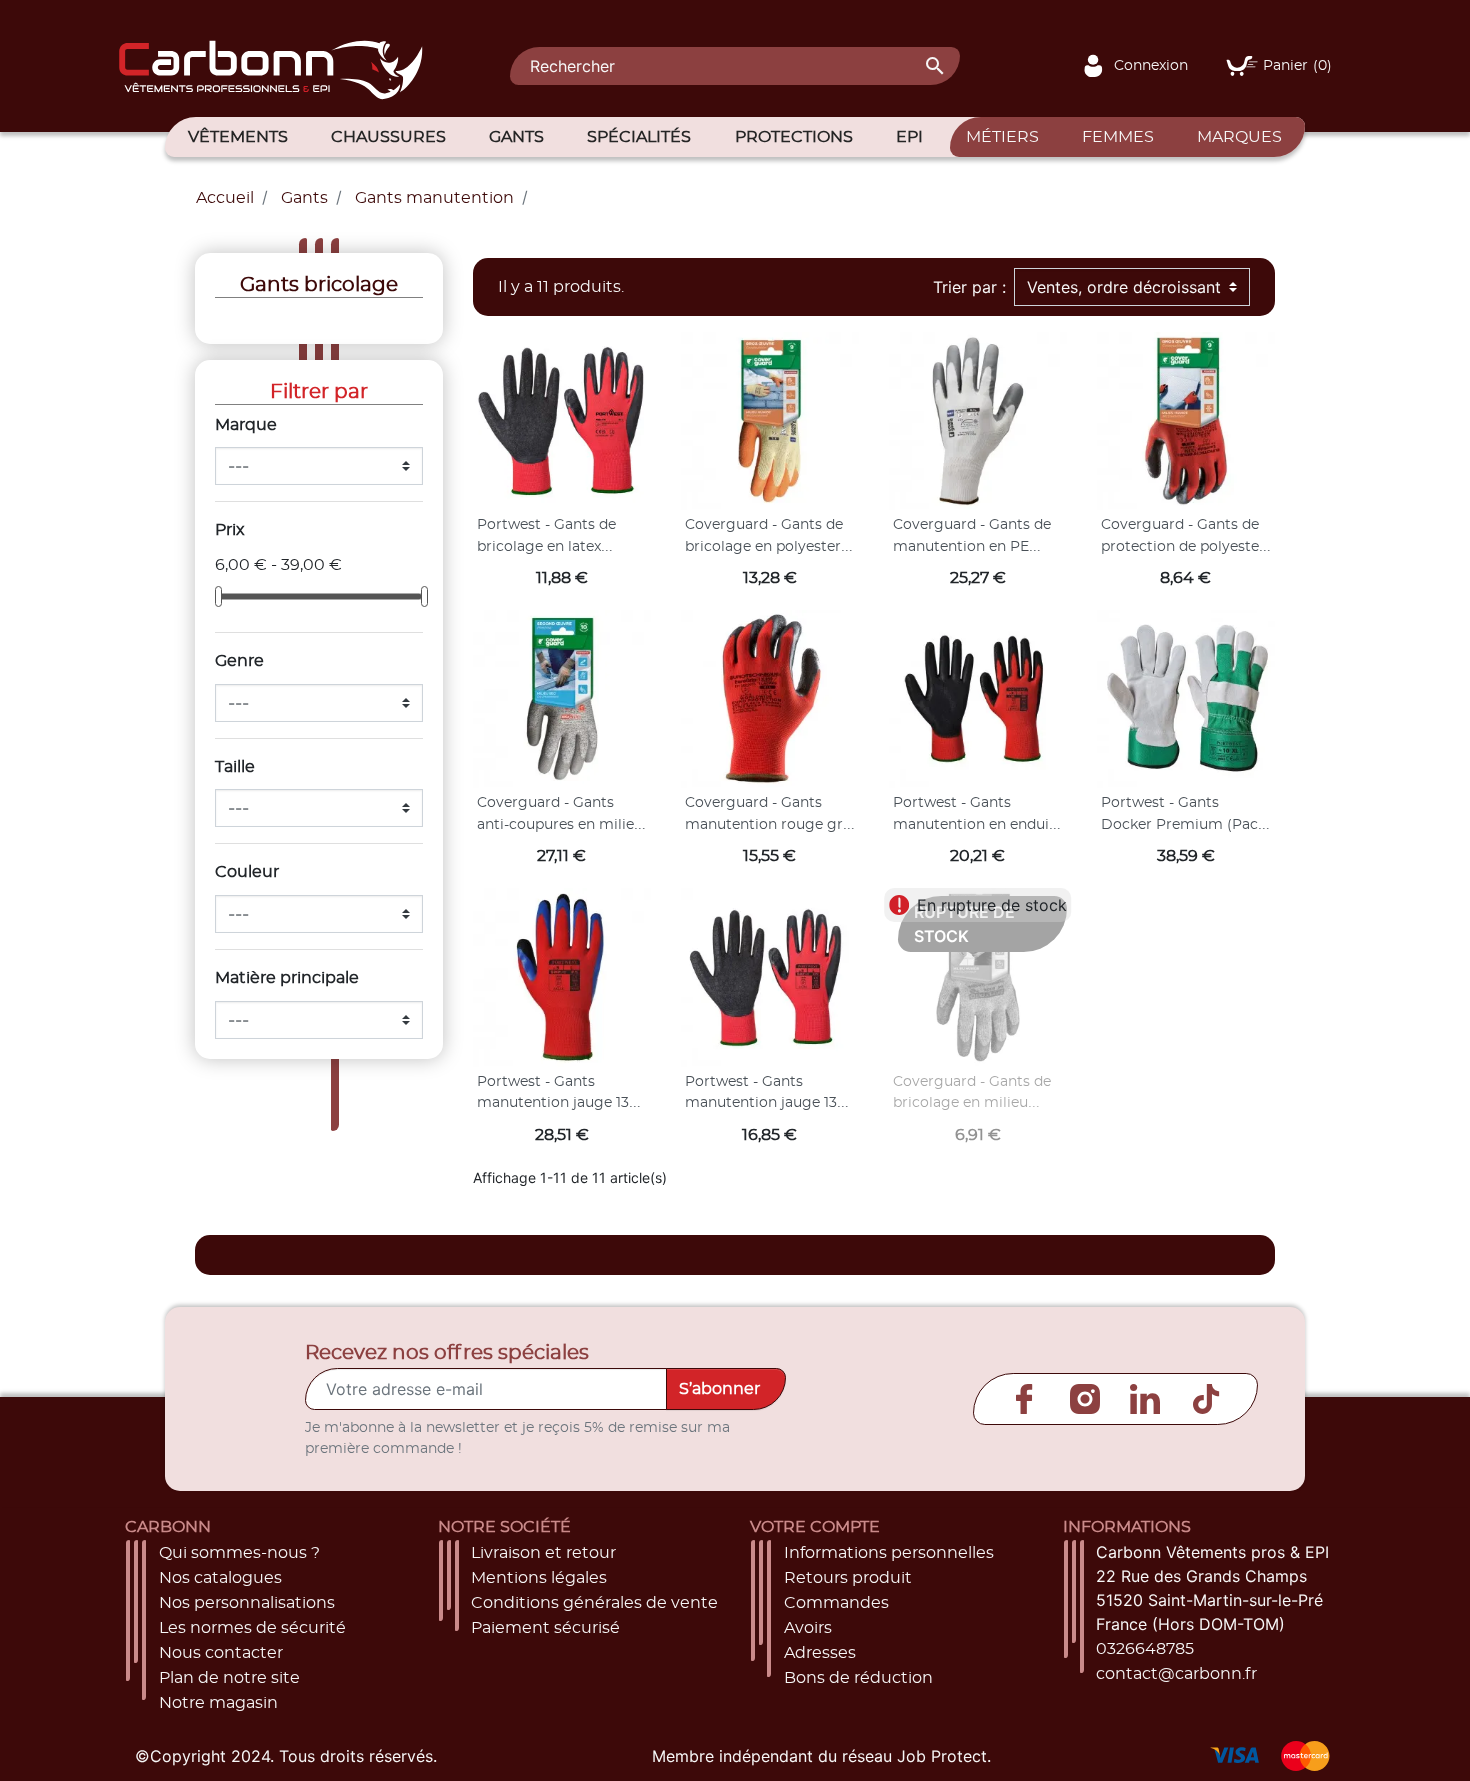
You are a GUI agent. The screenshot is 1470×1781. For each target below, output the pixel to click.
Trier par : (969, 287)
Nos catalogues (220, 1578)
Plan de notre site (229, 1678)
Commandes (836, 1603)
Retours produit (848, 1578)
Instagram (1085, 1399)
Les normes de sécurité (252, 1628)
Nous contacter (221, 1653)
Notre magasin (218, 1703)
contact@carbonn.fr (1176, 1674)
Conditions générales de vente (594, 1603)
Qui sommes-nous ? (239, 1553)
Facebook (1024, 1399)
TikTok (1206, 1399)
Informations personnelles (889, 1553)
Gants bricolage (319, 285)
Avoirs (808, 1628)
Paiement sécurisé (545, 1628)
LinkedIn (1145, 1399)
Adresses (820, 1653)
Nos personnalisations (247, 1603)
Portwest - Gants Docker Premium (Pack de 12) (1183, 824)
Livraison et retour (543, 1553)
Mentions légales (539, 1578)
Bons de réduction (858, 1678)
